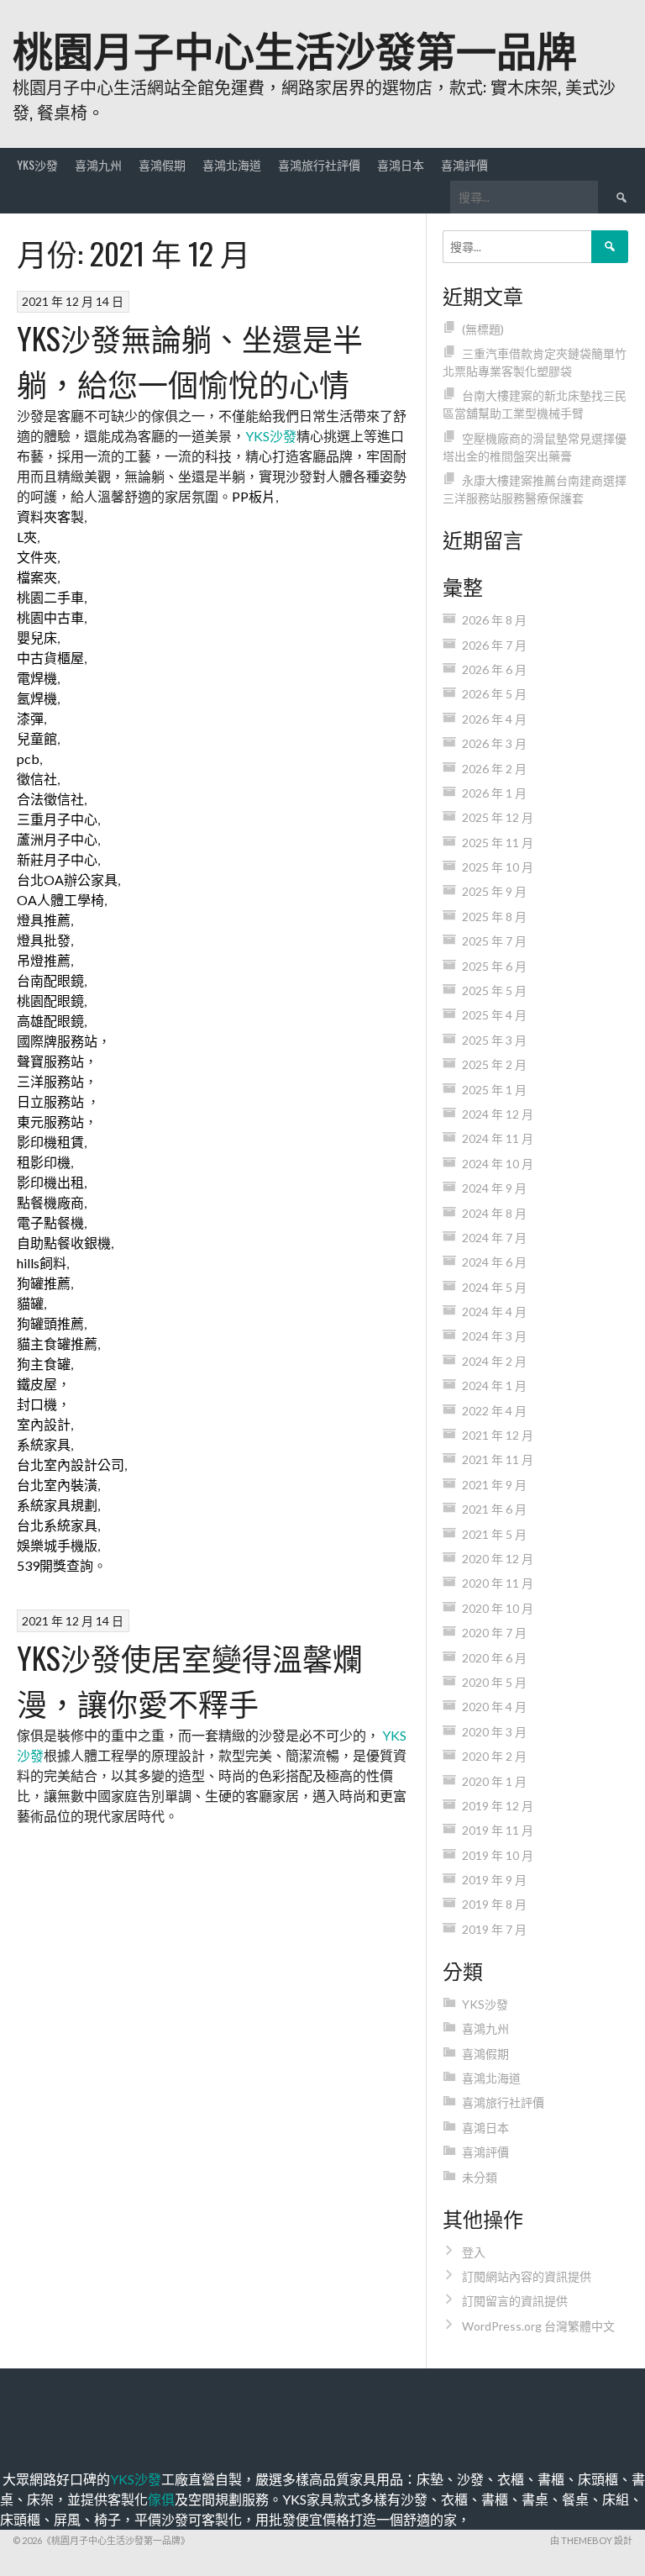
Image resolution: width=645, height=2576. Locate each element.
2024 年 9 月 (494, 1188)
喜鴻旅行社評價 (319, 164)
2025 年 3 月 (494, 1040)
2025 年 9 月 (494, 891)
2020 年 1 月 (494, 1781)
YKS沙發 (37, 164)
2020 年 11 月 (498, 1583)
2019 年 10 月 (498, 1855)
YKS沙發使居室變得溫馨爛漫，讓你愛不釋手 (190, 1680)
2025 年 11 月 (498, 843)
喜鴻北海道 (232, 164)
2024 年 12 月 (498, 1114)
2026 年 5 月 (494, 694)
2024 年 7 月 (494, 1238)
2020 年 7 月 (494, 1633)
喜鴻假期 (162, 164)
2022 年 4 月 (494, 1411)
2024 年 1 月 (494, 1385)
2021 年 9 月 (494, 1485)
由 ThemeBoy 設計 (591, 2540)
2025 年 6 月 (494, 966)
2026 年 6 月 (494, 669)
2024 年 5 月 (494, 1287)
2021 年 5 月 (494, 1534)
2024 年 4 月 (494, 1312)
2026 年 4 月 (494, 719)
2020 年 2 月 (494, 1756)
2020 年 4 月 (494, 1707)
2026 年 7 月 (494, 645)
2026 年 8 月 (494, 620)
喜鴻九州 (98, 164)
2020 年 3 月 (494, 1732)
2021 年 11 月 (498, 1459)
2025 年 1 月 (494, 1090)
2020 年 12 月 (498, 1559)
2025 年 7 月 (494, 941)
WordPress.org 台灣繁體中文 (538, 2326)
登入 (474, 2252)
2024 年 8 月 (494, 1213)
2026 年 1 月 (494, 793)
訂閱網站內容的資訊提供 (527, 2276)
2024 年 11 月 (498, 1138)
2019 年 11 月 (498, 1830)
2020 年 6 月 (494, 1658)
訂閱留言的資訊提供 (515, 2301)
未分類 (480, 2177)
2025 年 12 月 (498, 817)
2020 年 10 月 (498, 1608)
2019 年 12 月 (498, 1806)
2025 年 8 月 (494, 917)
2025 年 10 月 (498, 867)
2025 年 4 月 (494, 1015)
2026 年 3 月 (494, 743)
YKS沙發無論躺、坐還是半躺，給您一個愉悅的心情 (190, 360)
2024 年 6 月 (494, 1262)
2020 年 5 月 (494, 1682)
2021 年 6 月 (494, 1509)
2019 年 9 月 (494, 1880)
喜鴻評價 (464, 164)
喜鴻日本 (401, 164)
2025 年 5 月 (494, 990)
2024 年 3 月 (494, 1336)
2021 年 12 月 (498, 1435)
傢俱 (161, 2499)
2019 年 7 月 (494, 1929)
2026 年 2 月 (494, 769)
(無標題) (483, 329)
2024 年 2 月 (494, 1361)
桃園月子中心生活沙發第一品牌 (295, 48)
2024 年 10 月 (498, 1164)
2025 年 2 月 (494, 1064)
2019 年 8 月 (494, 1904)
